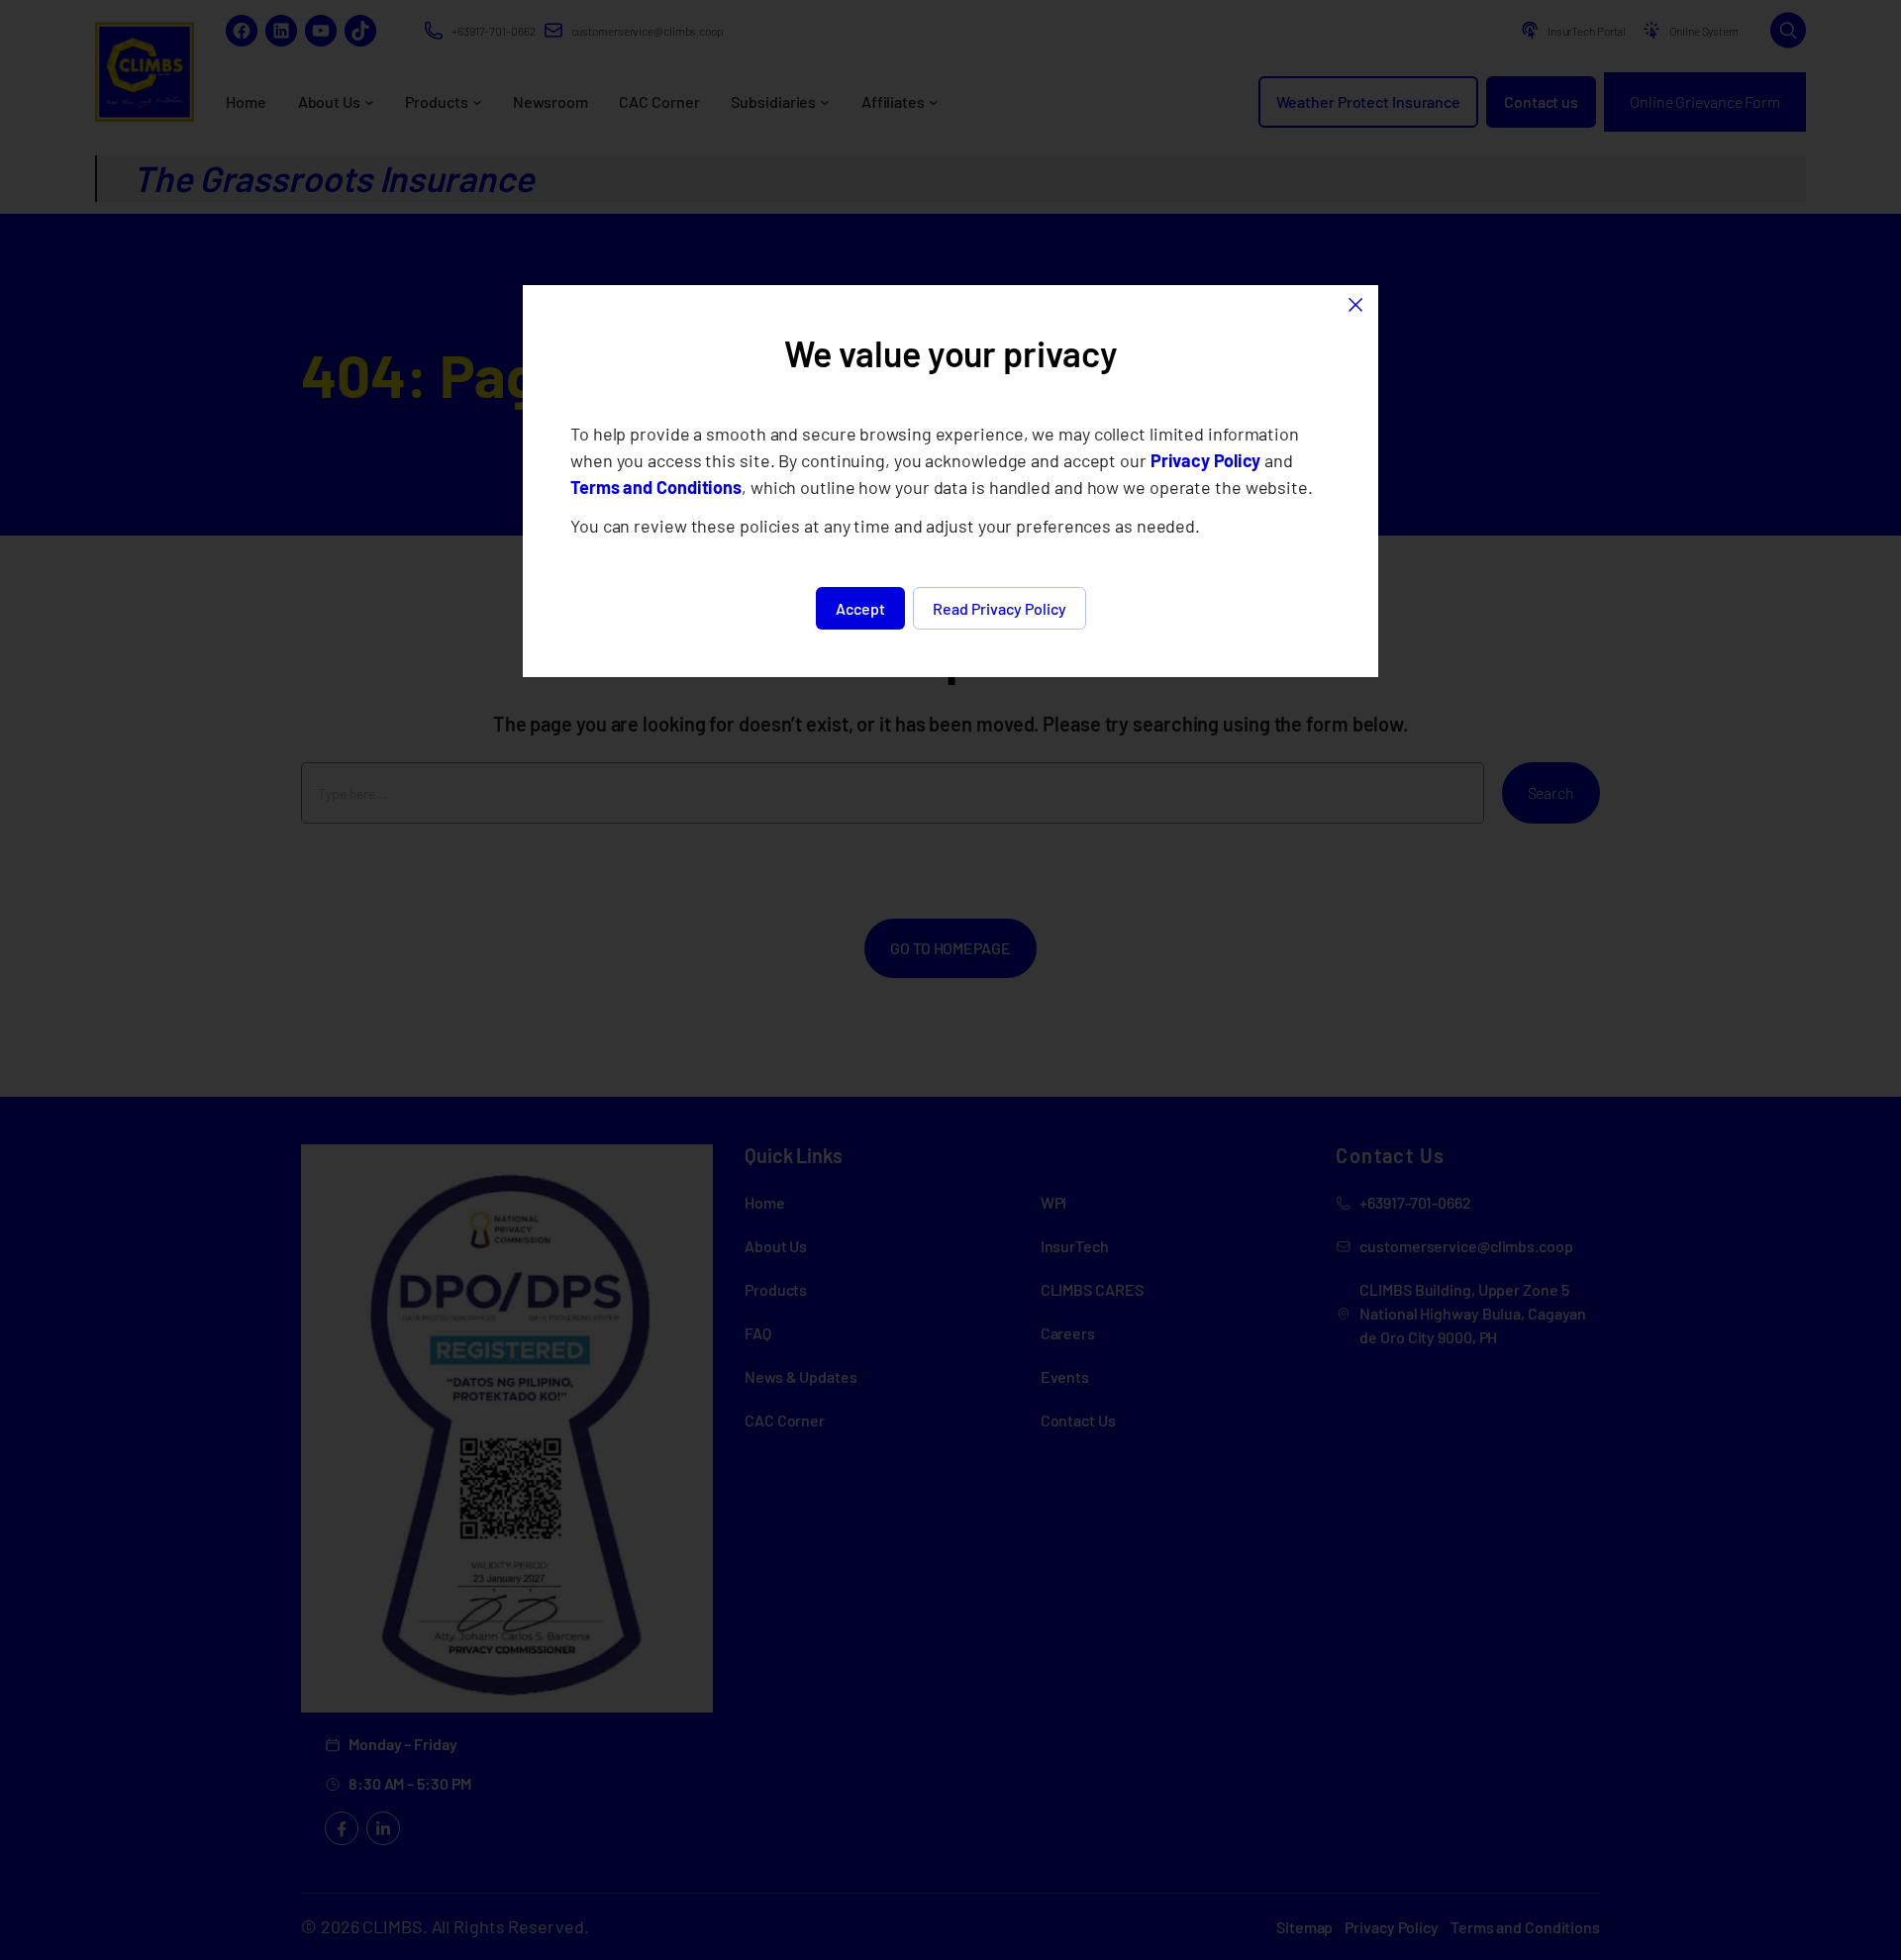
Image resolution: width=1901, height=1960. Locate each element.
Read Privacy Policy (1000, 608)
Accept (860, 608)
